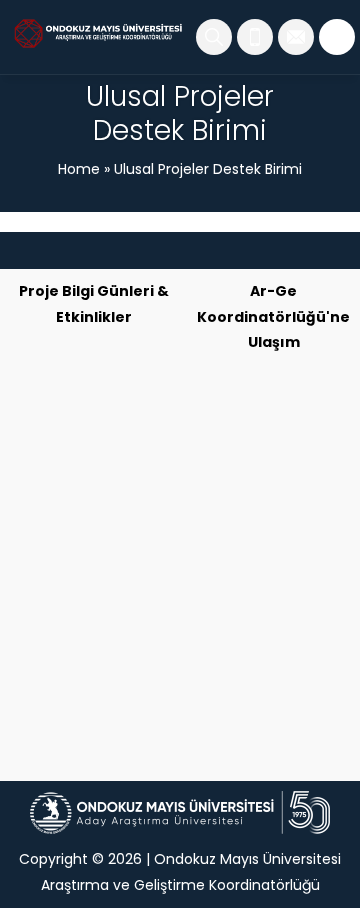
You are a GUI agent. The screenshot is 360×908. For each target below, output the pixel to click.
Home (79, 169)
